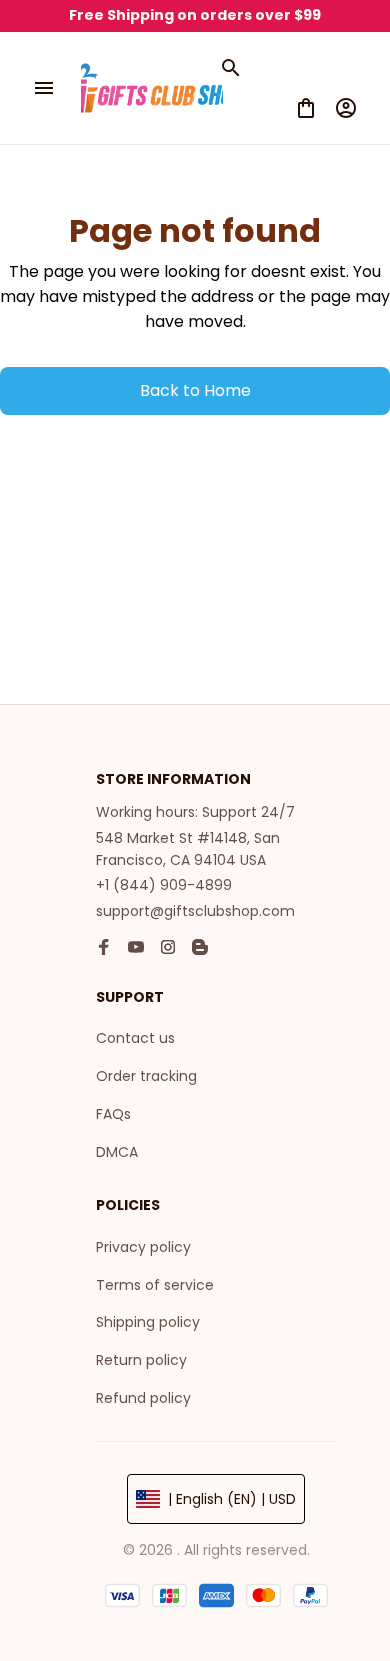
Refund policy (143, 1398)
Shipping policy (148, 1322)
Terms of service (155, 1285)
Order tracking (146, 1076)
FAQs (113, 1114)
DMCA (117, 1152)
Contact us (135, 1038)
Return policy (141, 1360)
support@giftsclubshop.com (195, 911)
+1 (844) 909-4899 (164, 885)
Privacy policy (143, 1247)
